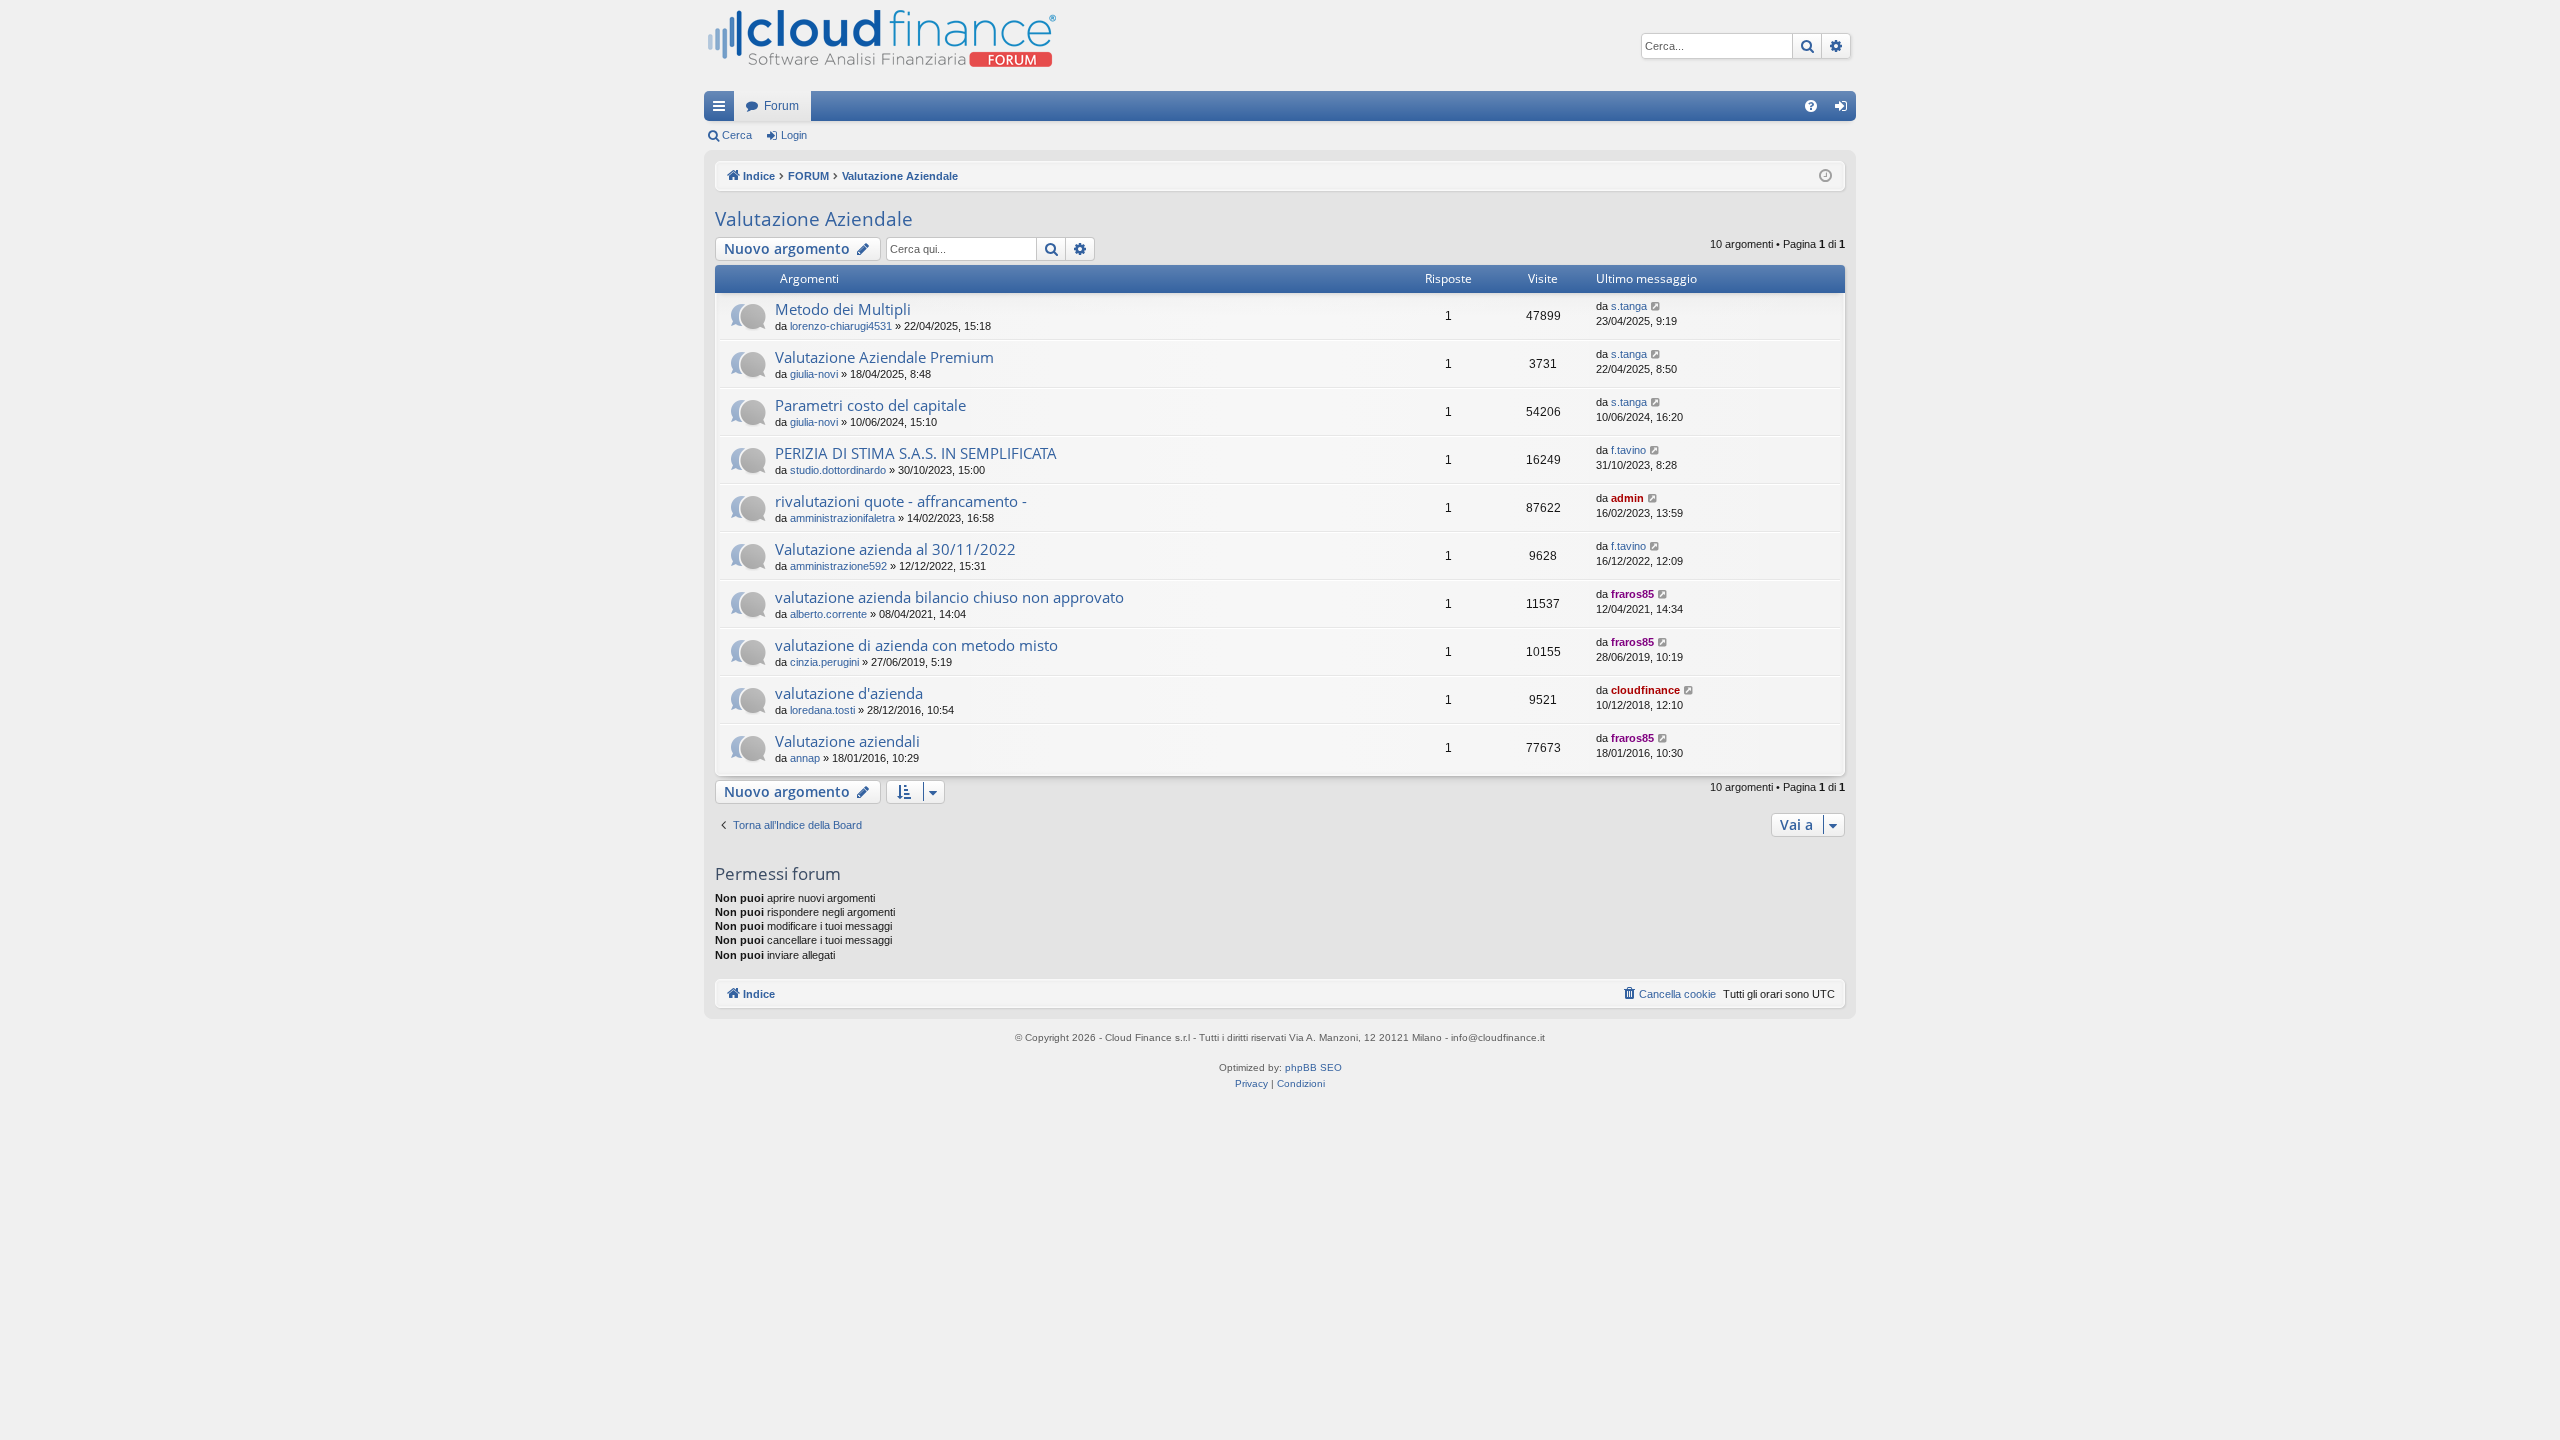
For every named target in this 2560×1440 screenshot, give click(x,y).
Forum (781, 106)
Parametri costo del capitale (870, 405)
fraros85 (1632, 594)
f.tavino (1628, 450)
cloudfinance (1645, 690)
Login (794, 135)
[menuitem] (1811, 106)
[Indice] (880, 45)
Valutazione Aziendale (814, 219)
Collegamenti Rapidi (723, 110)
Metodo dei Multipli (843, 309)
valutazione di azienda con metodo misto (916, 645)
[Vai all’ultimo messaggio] (1656, 306)
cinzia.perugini (824, 662)
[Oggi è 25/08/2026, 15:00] (1825, 176)
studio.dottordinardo (838, 470)
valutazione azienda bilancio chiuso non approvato (949, 597)
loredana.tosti (822, 710)
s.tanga (1629, 306)
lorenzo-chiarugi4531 (841, 326)
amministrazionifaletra (842, 518)
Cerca (737, 135)
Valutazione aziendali (847, 741)
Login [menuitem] (1845, 110)
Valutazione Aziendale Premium (884, 357)
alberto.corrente (828, 614)
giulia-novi (814, 374)
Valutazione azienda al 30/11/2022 (895, 549)
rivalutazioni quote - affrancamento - (901, 501)
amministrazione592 (838, 566)
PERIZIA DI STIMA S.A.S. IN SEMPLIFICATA (916, 453)
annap (805, 758)
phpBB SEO (1313, 1067)
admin (1627, 498)
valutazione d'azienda (849, 693)
